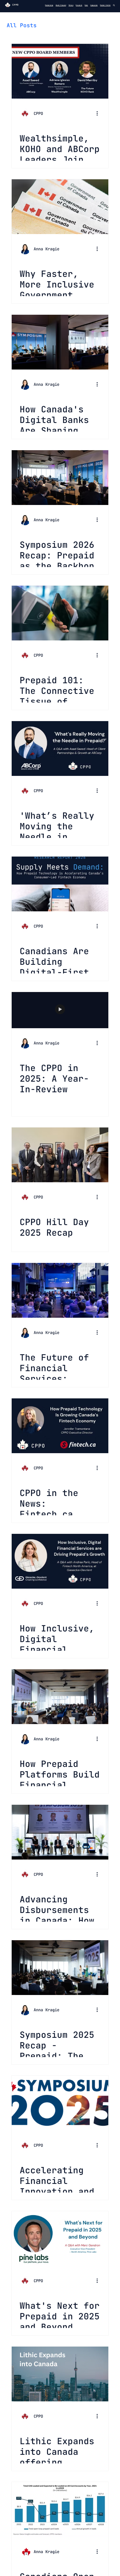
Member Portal (105, 5)
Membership (49, 5)
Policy (71, 5)
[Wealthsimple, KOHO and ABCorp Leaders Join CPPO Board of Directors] (60, 71)
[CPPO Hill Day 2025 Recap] (60, 1155)
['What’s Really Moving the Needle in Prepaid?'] (60, 748)
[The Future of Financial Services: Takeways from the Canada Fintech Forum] (60, 1290)
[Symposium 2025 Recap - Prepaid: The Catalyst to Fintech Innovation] (60, 1968)
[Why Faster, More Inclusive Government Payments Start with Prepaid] (60, 207)
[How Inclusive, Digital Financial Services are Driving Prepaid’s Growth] (60, 1561)
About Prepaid (61, 5)
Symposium (94, 5)
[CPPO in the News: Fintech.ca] (60, 1426)
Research (79, 5)
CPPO (15, 5)
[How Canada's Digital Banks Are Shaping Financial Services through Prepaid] (60, 342)
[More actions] (99, 114)
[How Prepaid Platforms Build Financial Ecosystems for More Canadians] (60, 1697)
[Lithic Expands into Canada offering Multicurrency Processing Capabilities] (60, 2374)
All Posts (22, 25)
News (86, 5)
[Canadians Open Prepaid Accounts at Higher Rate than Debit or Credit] (60, 2509)
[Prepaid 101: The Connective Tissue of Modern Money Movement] (60, 613)
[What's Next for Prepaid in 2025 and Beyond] (60, 2239)
